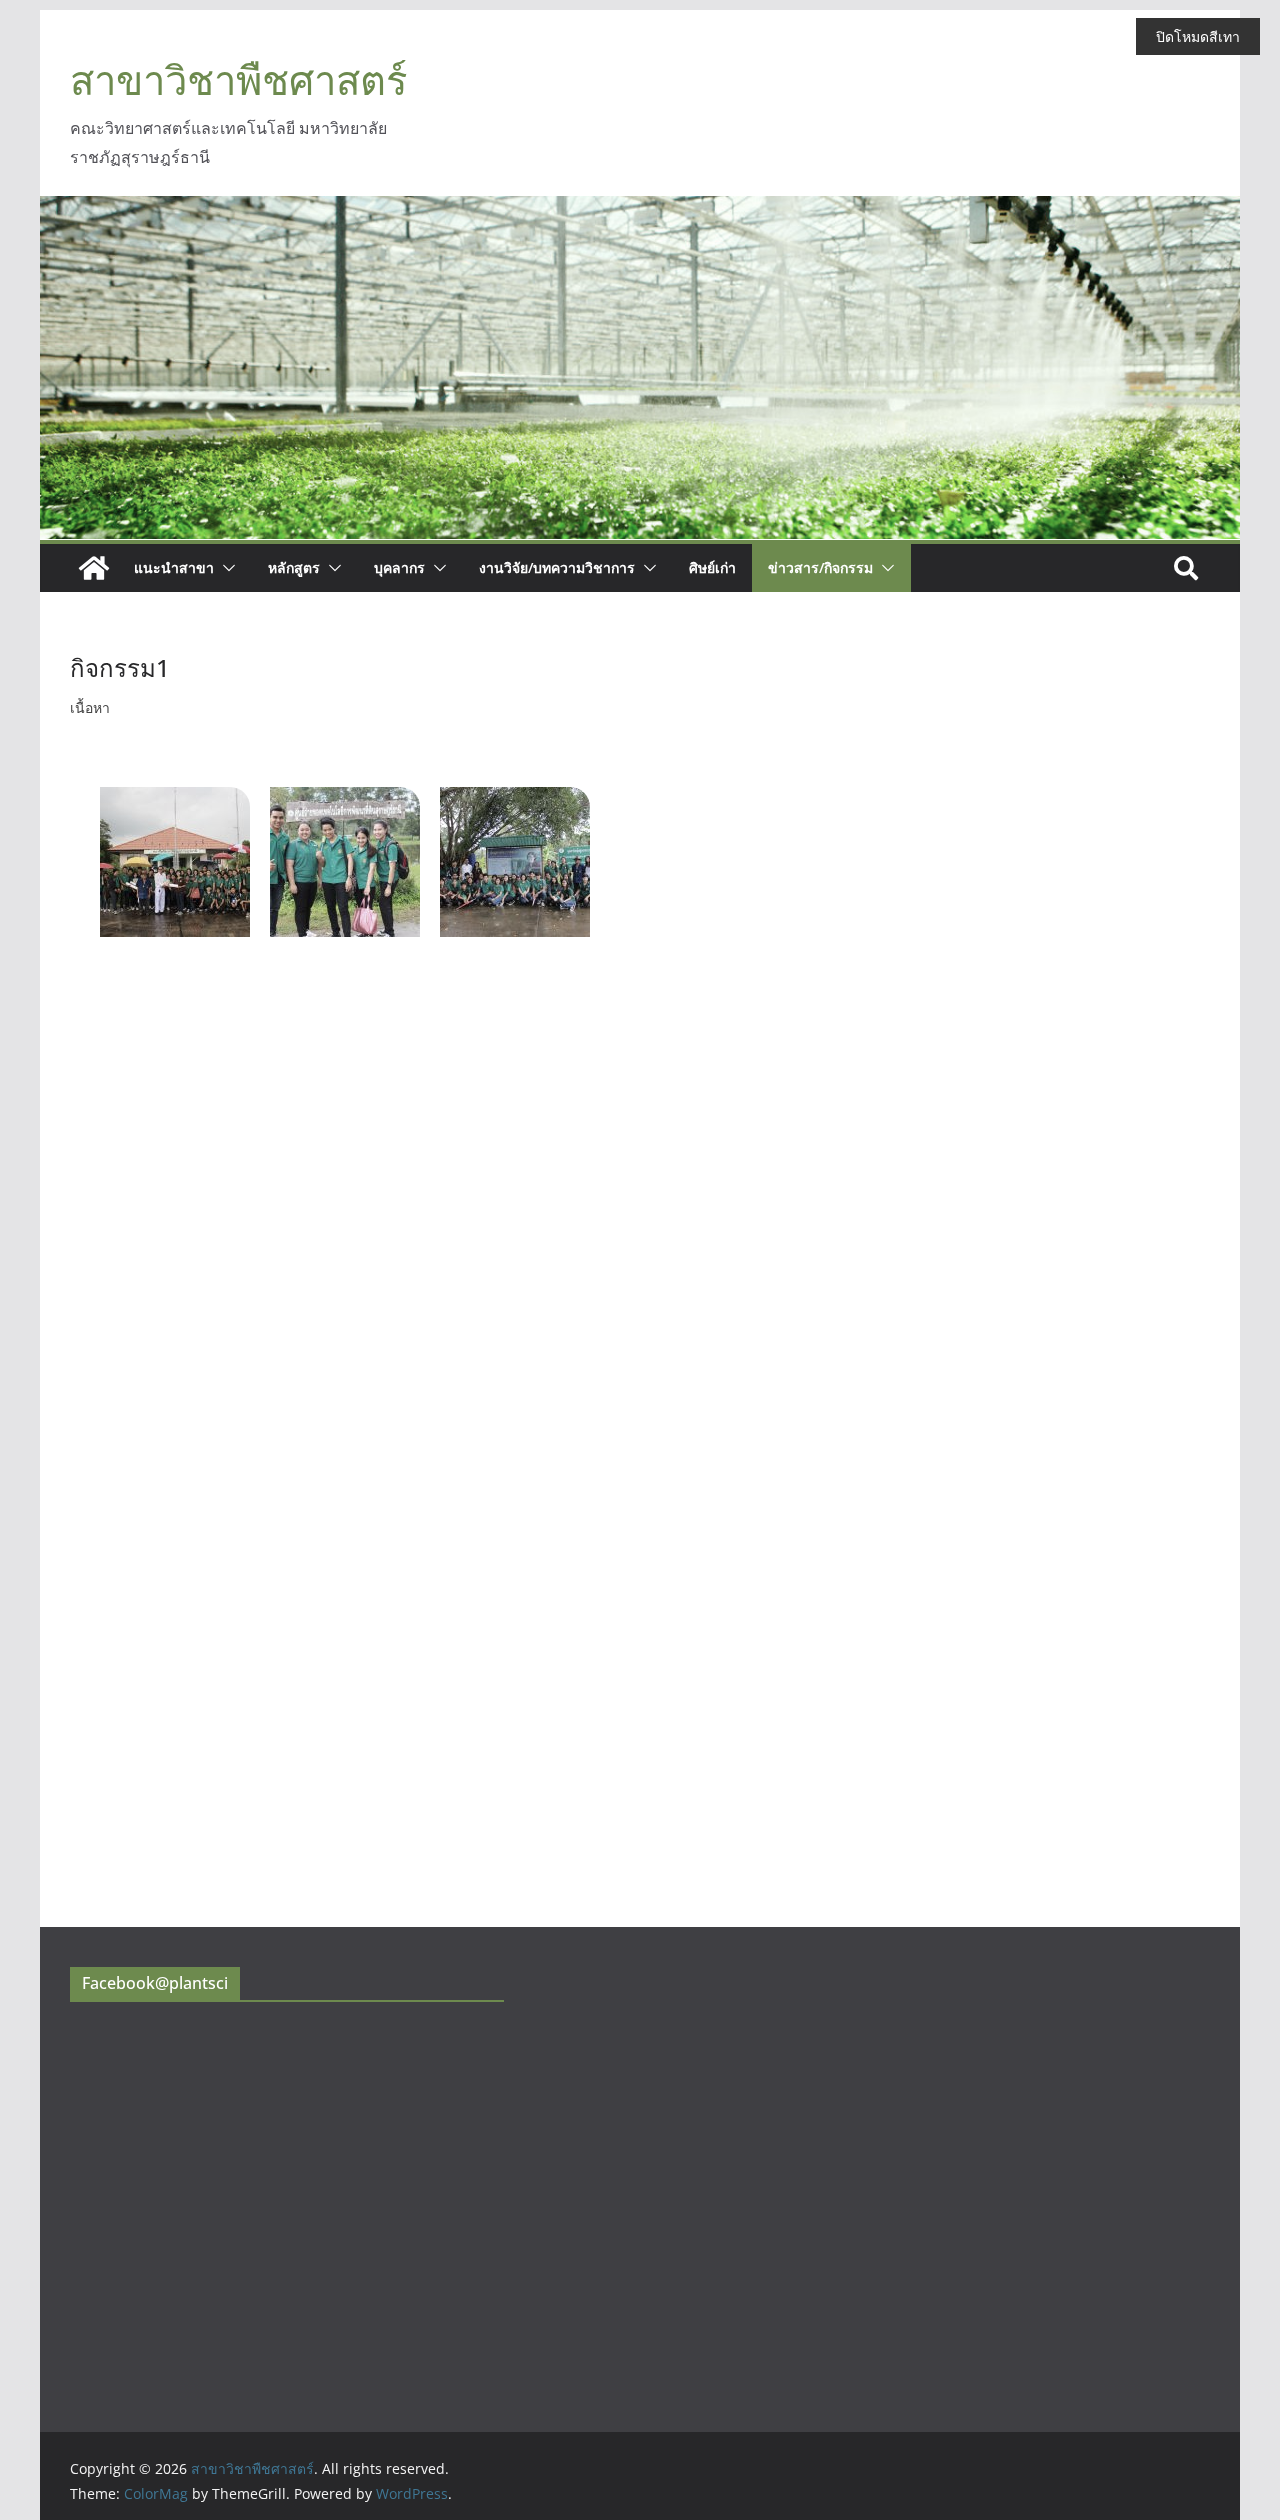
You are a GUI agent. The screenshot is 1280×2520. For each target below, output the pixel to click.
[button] (225, 568)
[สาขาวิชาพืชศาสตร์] (94, 568)
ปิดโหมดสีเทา (1198, 36)
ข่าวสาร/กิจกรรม (820, 567)
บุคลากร (399, 567)
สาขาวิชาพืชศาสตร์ (238, 79)
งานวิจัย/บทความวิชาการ (557, 567)
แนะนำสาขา (174, 567)
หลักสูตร (294, 567)
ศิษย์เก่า (712, 567)
